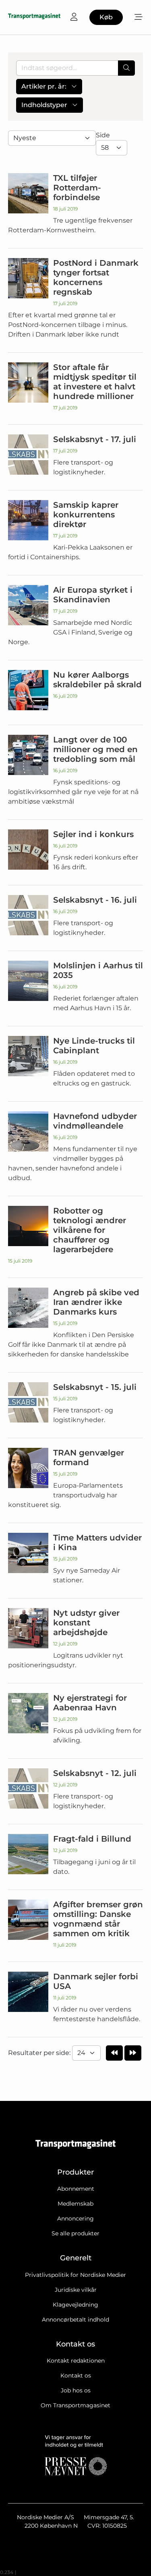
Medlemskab (75, 2204)
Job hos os (76, 2390)
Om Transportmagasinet (75, 2405)
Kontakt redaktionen (76, 2361)
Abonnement (76, 2189)
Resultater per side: (40, 2053)
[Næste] (133, 2053)
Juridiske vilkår (76, 2290)
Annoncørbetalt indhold (75, 2320)
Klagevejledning (75, 2305)
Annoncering (75, 2218)
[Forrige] (114, 2053)
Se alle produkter (75, 2233)
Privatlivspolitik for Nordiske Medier (75, 2275)
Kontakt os (76, 2375)
